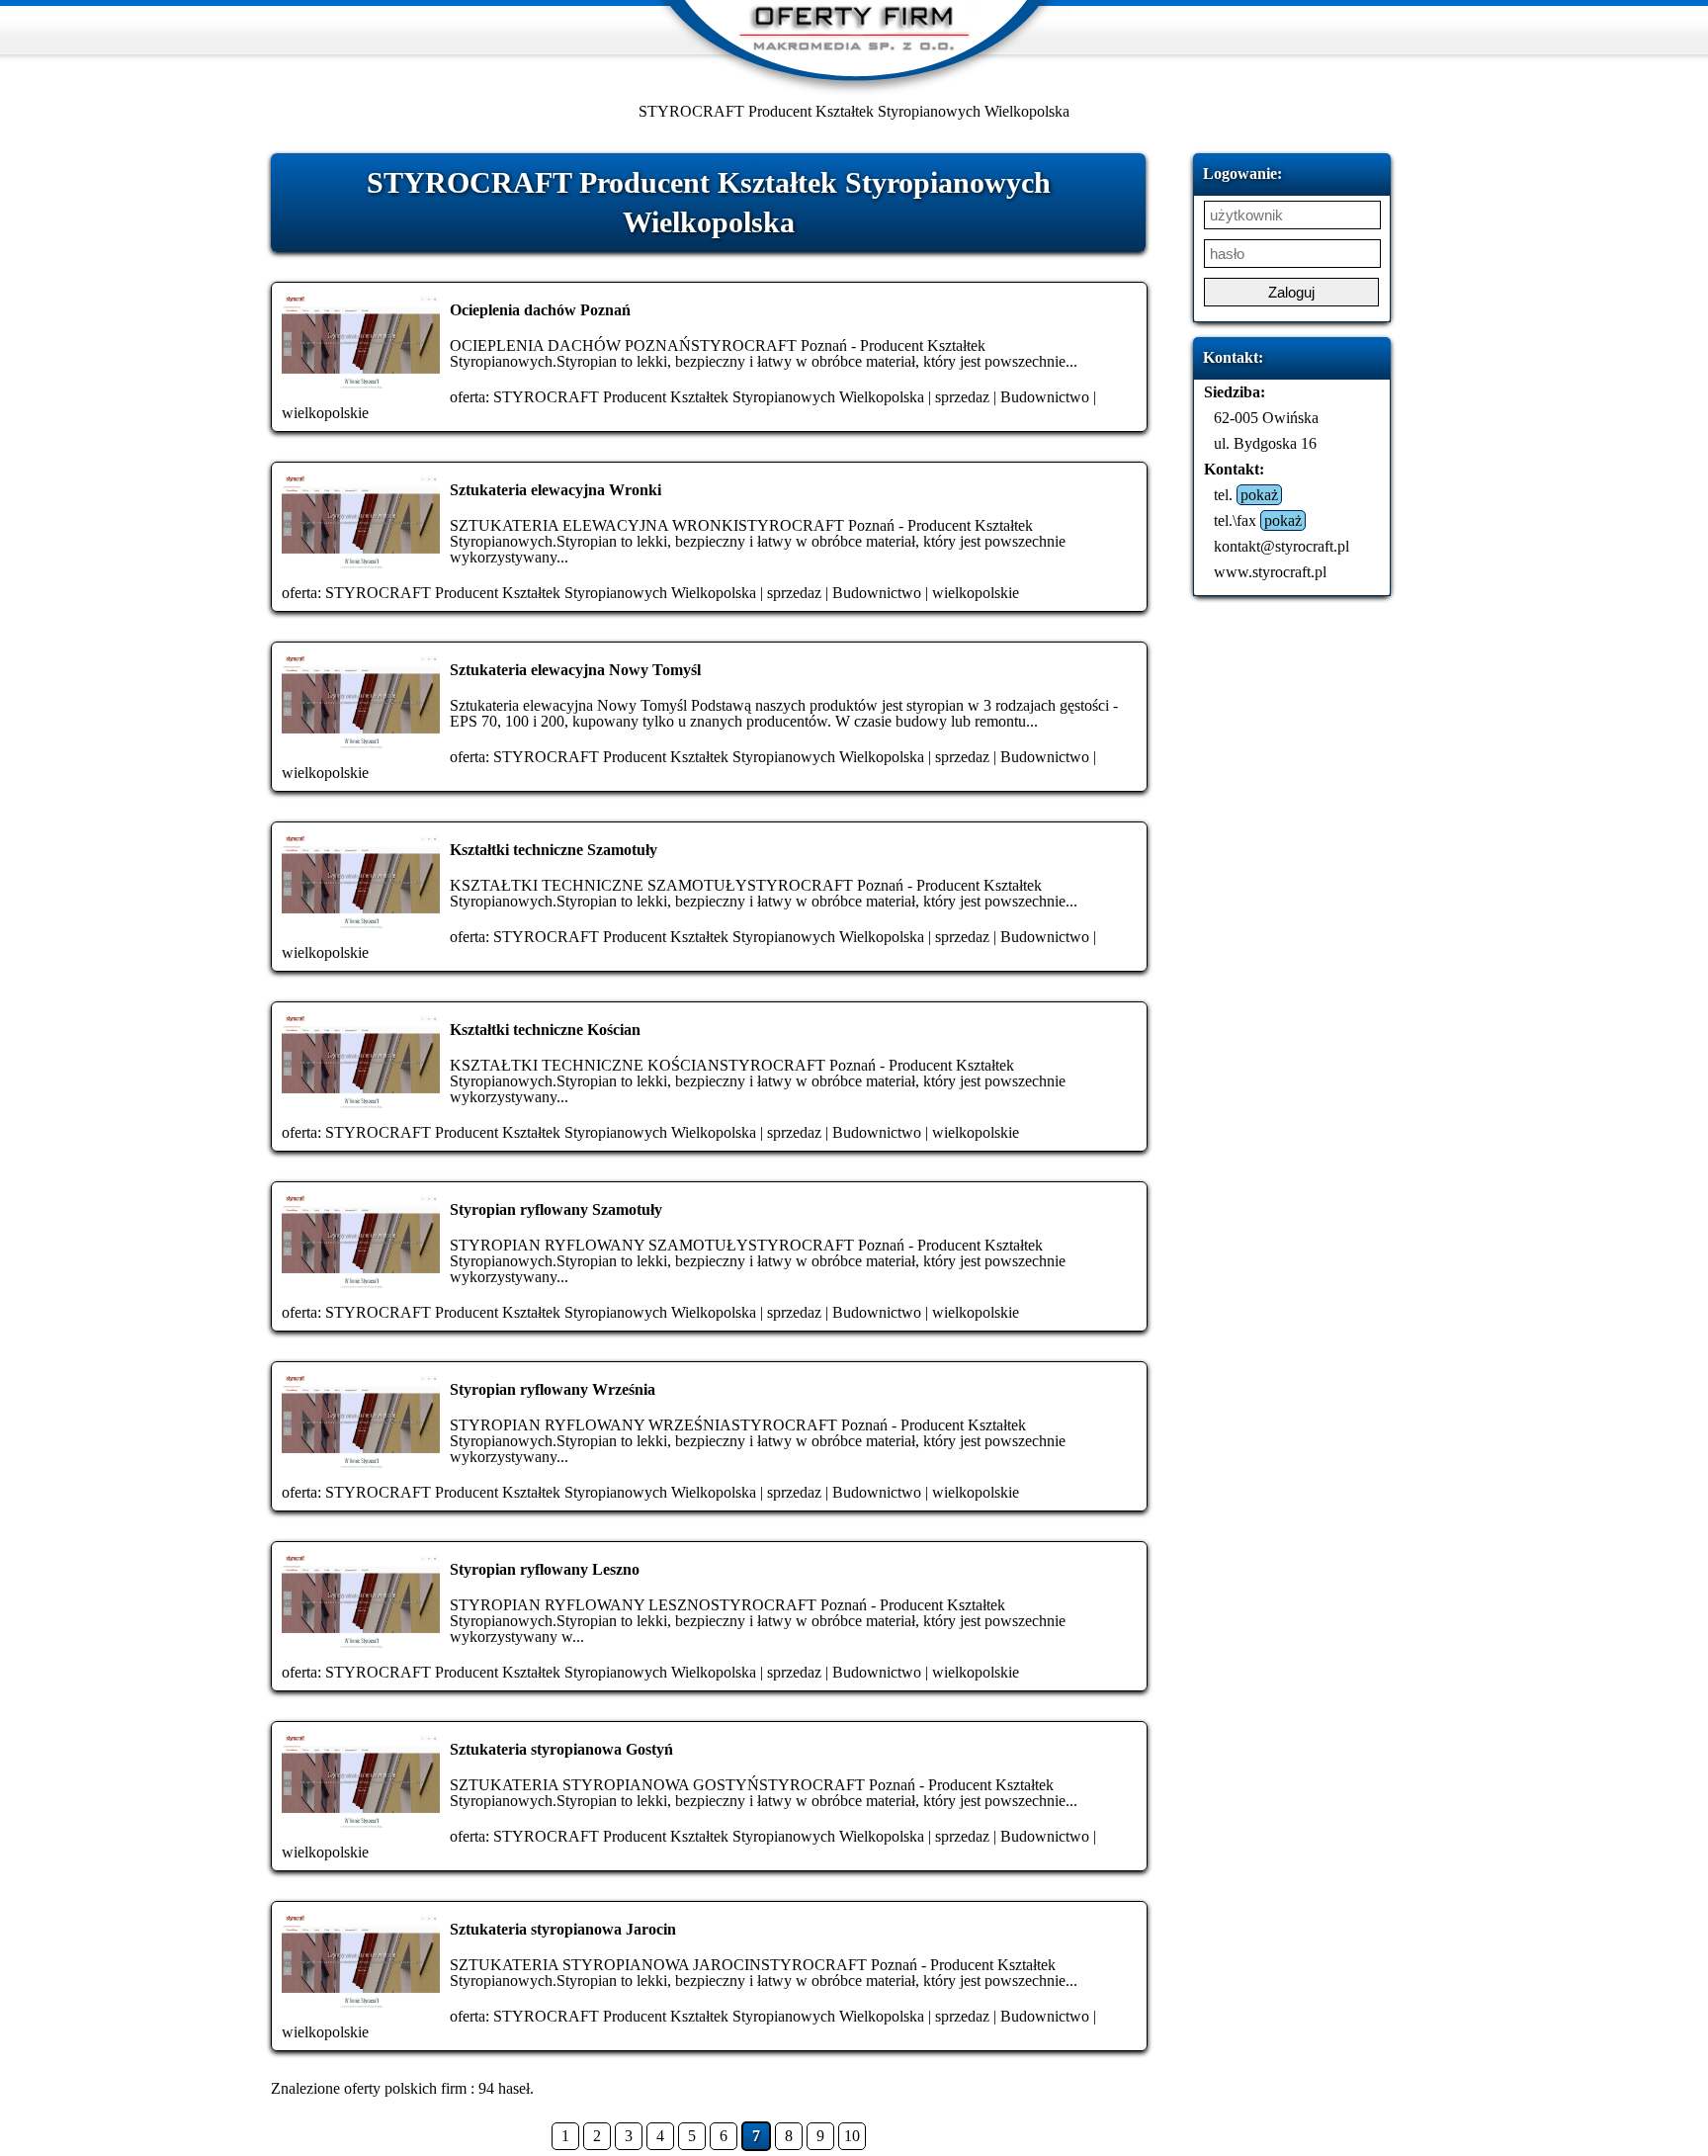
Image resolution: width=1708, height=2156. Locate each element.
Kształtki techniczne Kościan (545, 1030)
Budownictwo (1045, 397)
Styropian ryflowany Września (553, 1389)
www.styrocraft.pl (1270, 572)
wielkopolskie (325, 413)
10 (852, 2136)
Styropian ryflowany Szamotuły (556, 1209)
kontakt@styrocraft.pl (1281, 546)
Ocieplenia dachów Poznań (540, 310)
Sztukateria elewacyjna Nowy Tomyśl (575, 670)
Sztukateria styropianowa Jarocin (563, 1929)
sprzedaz (962, 397)
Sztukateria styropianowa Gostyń (561, 1749)
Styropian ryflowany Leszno (545, 1569)
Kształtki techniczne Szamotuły (554, 850)
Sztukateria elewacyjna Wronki (555, 490)
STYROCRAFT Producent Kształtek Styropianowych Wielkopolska (709, 397)
